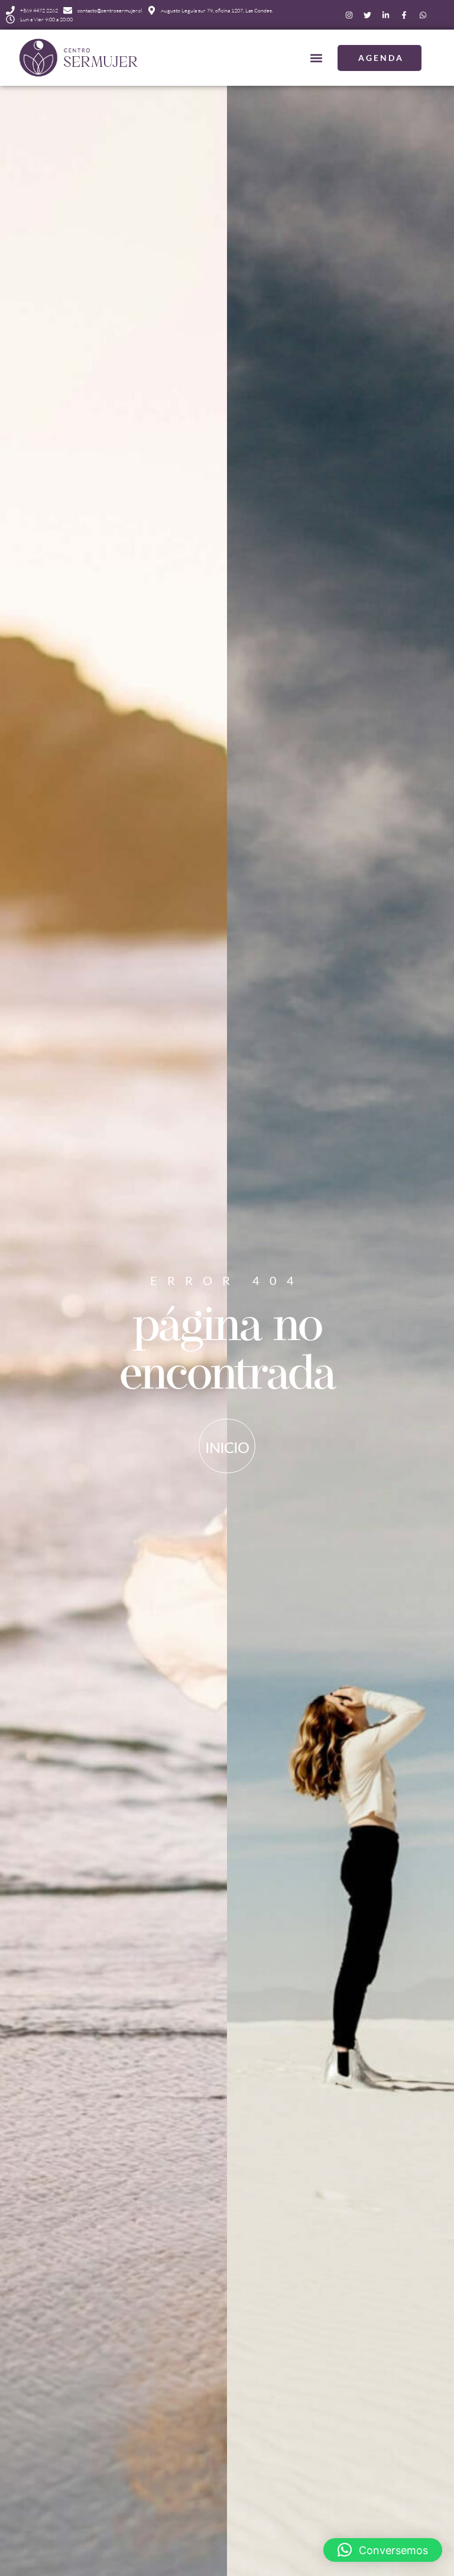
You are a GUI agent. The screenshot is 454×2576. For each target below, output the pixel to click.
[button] (316, 58)
